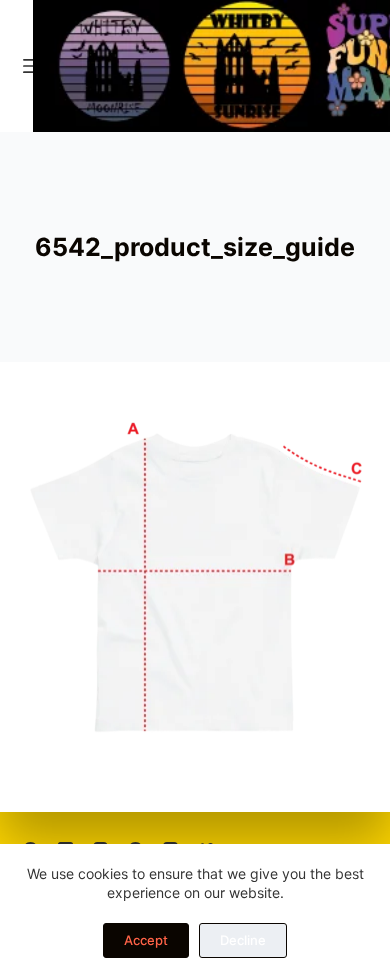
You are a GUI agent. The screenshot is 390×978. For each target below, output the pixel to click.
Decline (243, 940)
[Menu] (32, 66)
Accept (146, 940)
